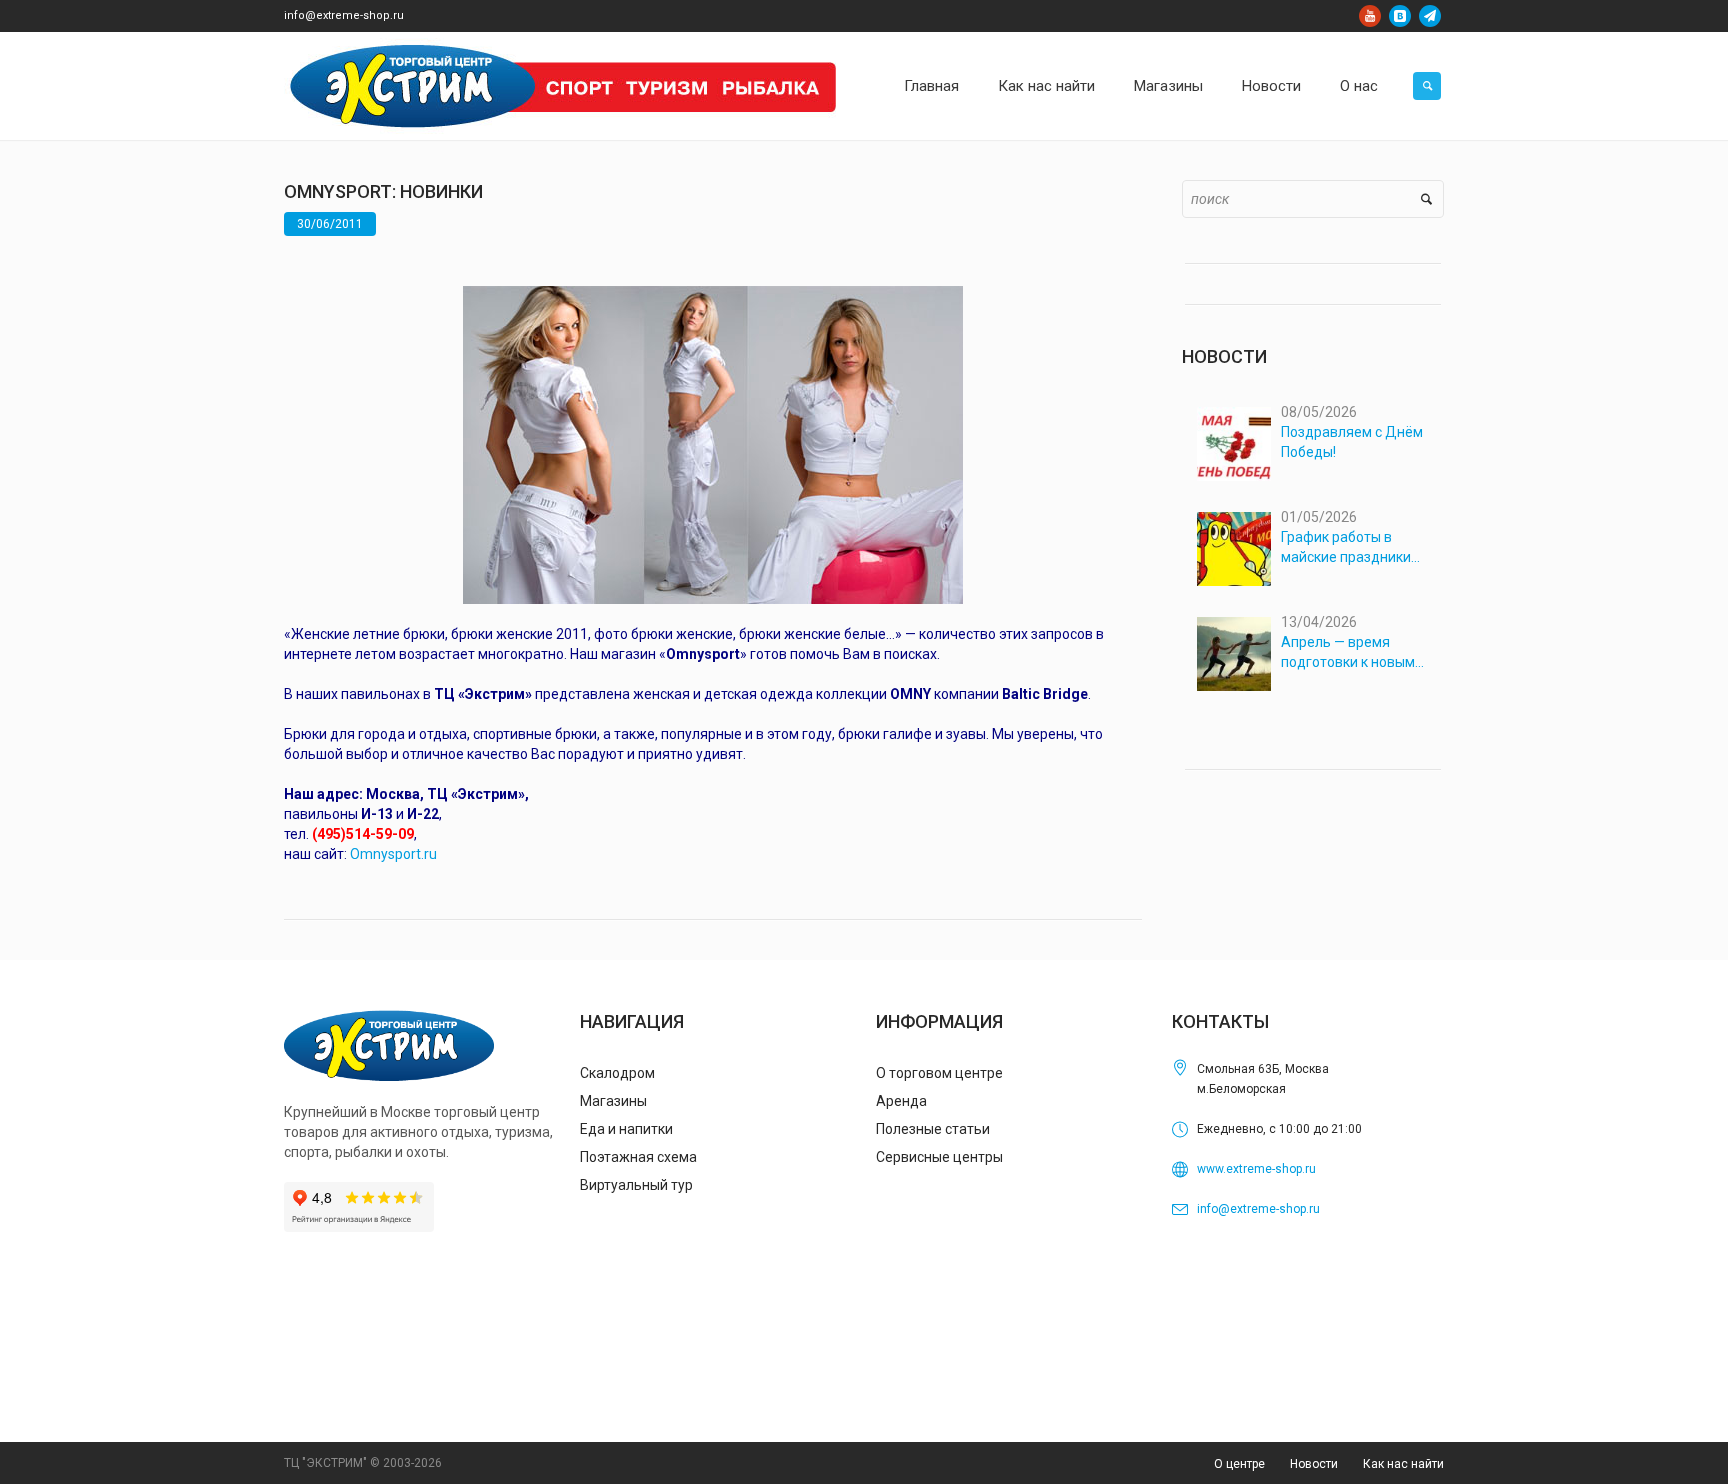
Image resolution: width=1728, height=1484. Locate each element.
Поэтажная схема (638, 1157)
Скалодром (617, 1073)
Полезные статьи (933, 1129)
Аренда (901, 1101)
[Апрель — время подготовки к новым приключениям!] (1234, 654)
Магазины (613, 1101)
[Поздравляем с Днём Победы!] (1234, 444)
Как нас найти (1403, 1464)
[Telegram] (1430, 16)
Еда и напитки (626, 1129)
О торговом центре (939, 1073)
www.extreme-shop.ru (1256, 1169)
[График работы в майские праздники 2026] (1234, 549)
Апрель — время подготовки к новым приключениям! (1348, 653)
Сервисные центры (939, 1157)
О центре (1239, 1464)
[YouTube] (1370, 16)
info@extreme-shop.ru (344, 15)
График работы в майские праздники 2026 (1346, 548)
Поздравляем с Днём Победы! (1352, 442)
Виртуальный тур (636, 1185)
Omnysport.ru (393, 854)
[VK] (1400, 16)
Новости (1314, 1464)
